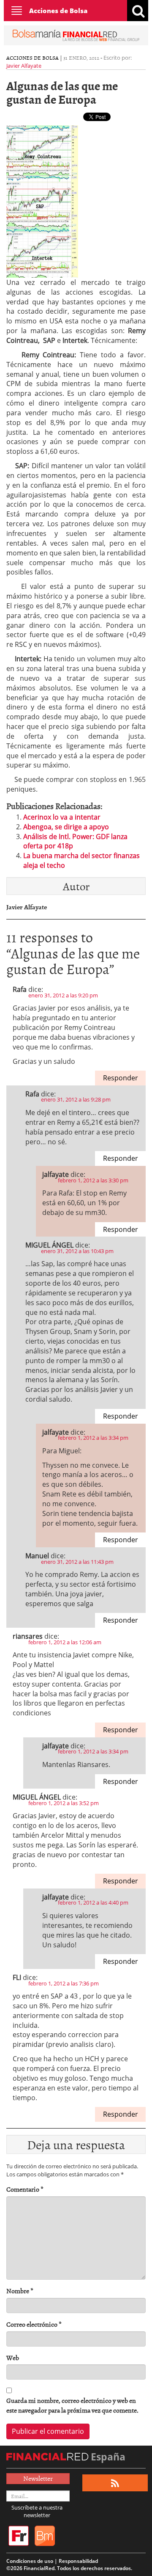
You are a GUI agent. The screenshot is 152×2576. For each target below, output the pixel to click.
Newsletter (38, 2478)
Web (13, 2358)
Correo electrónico (34, 2324)
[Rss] (115, 2483)
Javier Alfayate (24, 66)
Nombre (20, 2291)
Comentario (25, 2189)
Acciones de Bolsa (58, 11)
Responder (121, 1078)
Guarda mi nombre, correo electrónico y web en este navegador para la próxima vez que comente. (72, 2405)
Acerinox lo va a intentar (62, 817)
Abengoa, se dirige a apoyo (66, 827)
